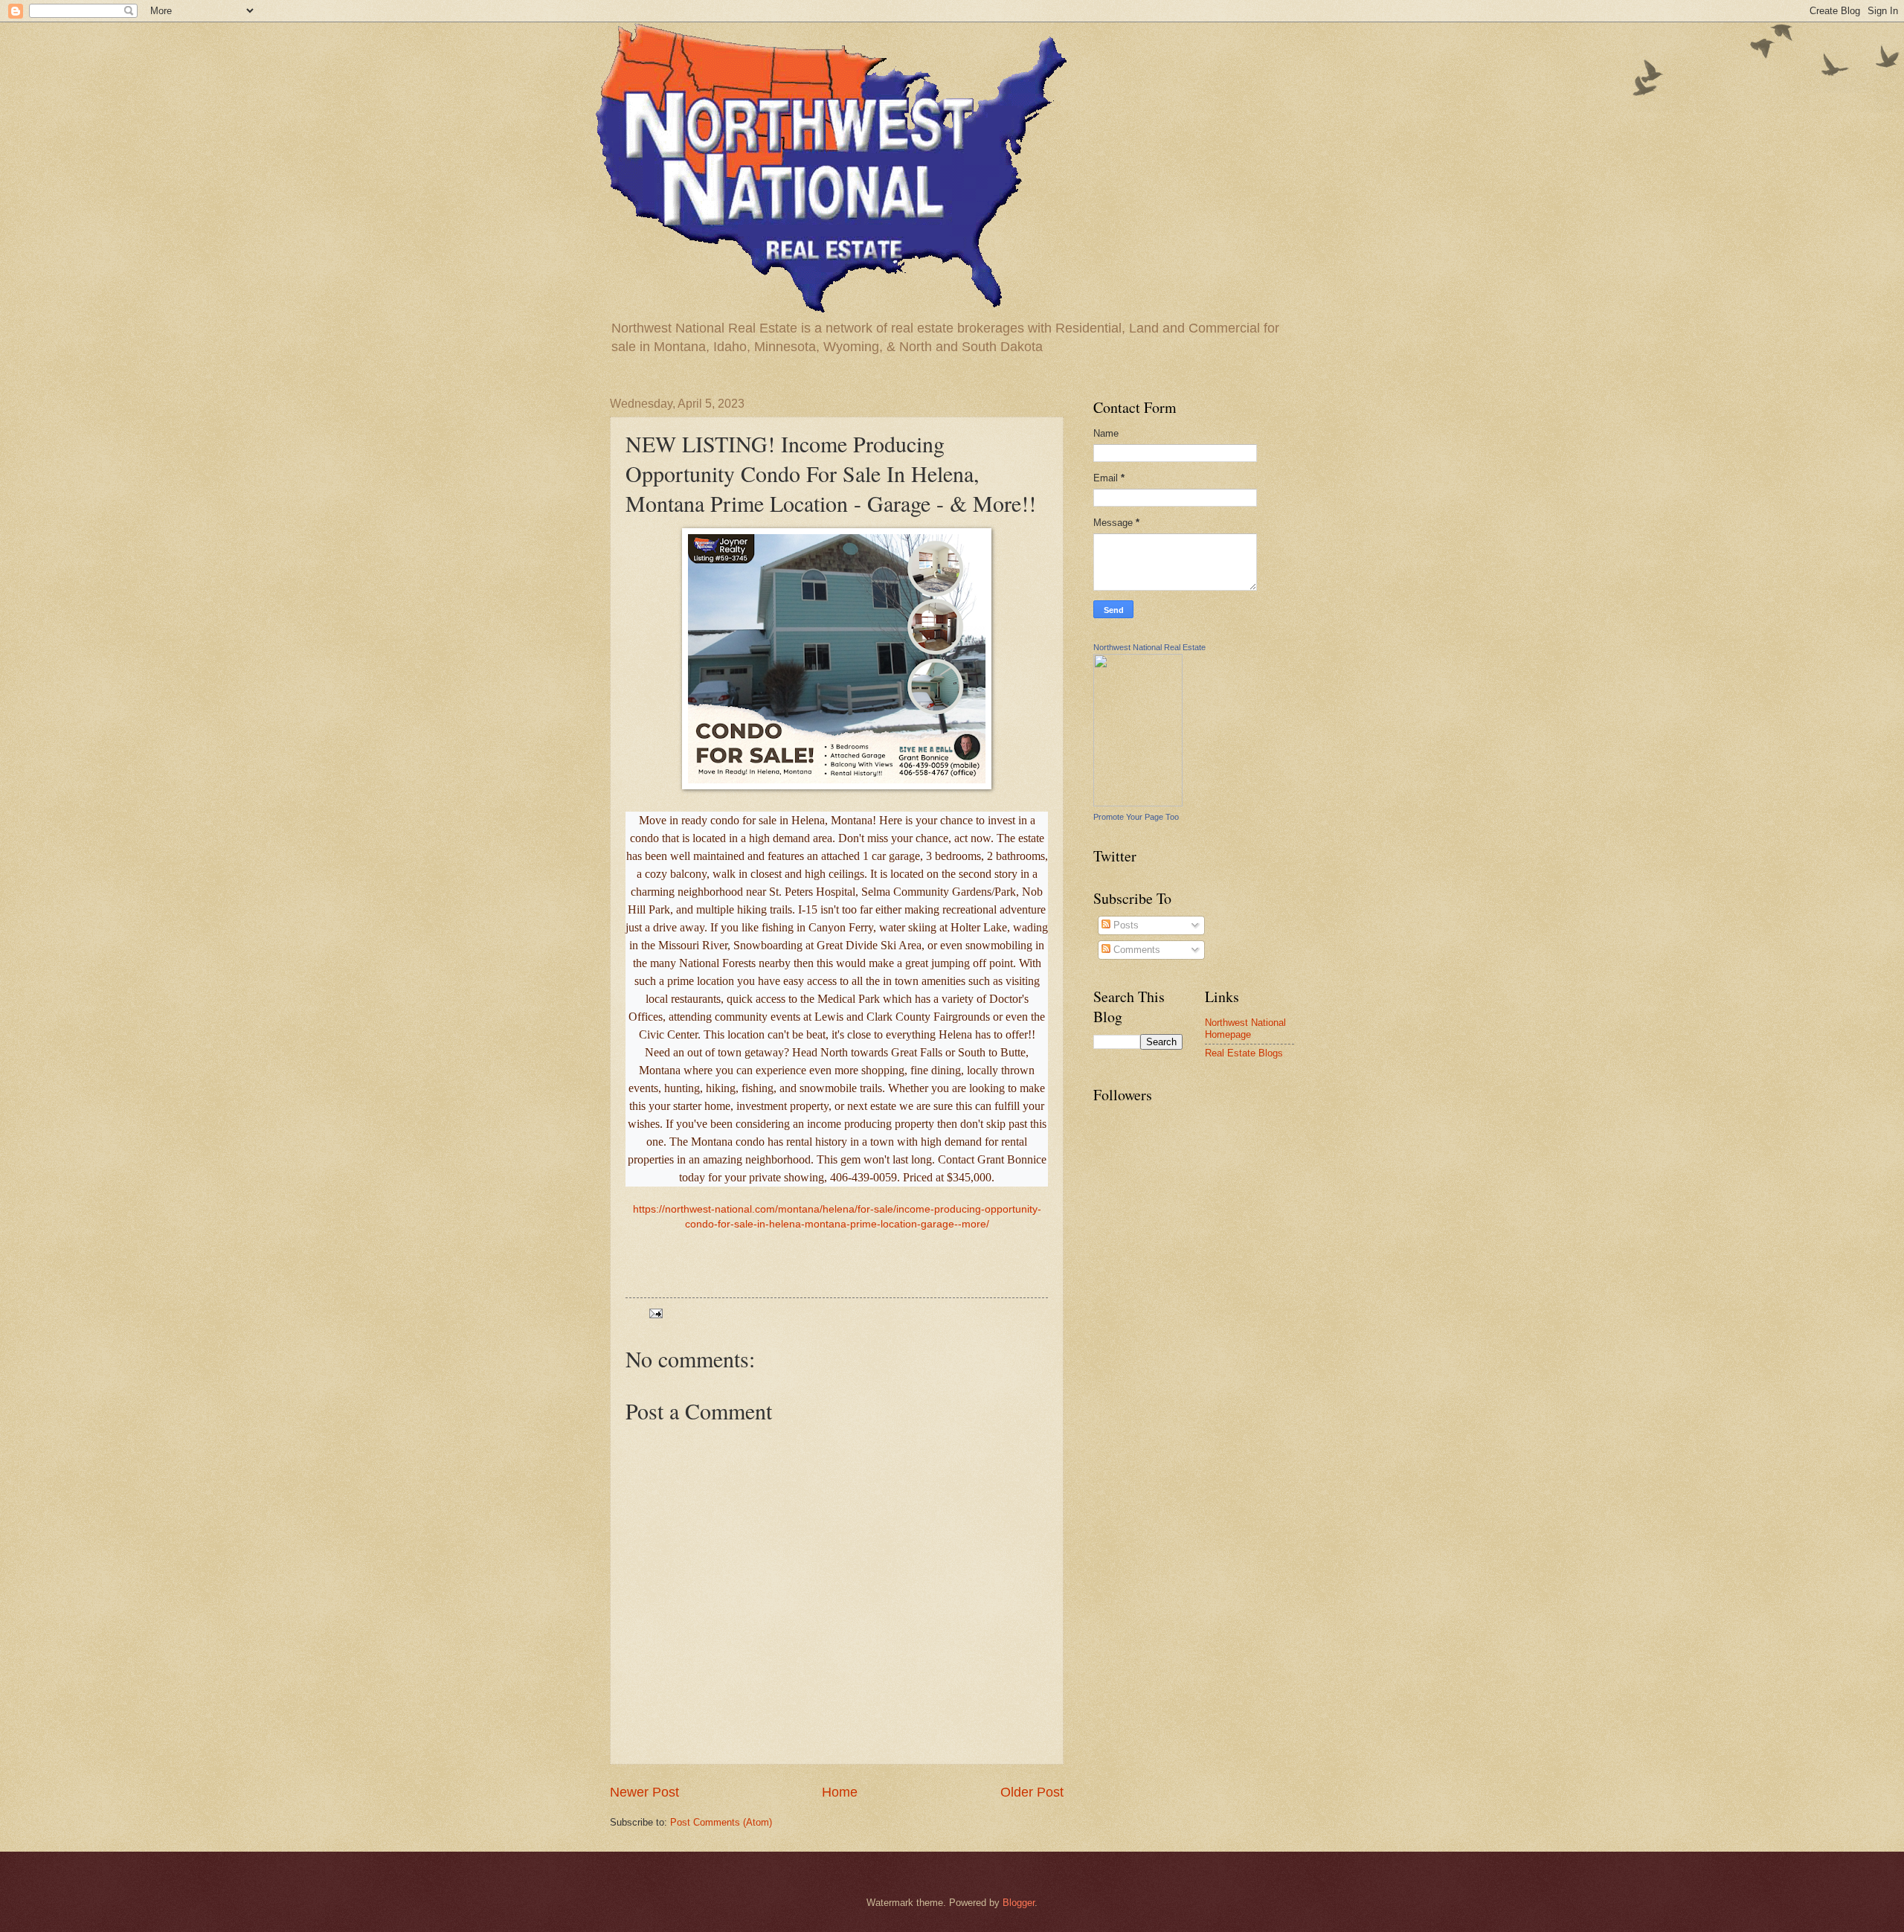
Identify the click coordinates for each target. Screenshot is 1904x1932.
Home (840, 1792)
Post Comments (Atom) (721, 1822)
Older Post (1032, 1792)
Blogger (1019, 1903)
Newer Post (644, 1792)
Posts (1125, 925)
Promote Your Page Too (1136, 817)
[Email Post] (655, 1313)
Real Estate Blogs (1244, 1053)
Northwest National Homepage (1245, 1028)
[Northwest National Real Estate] (1138, 803)
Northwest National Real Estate (1149, 647)
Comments (1135, 950)
